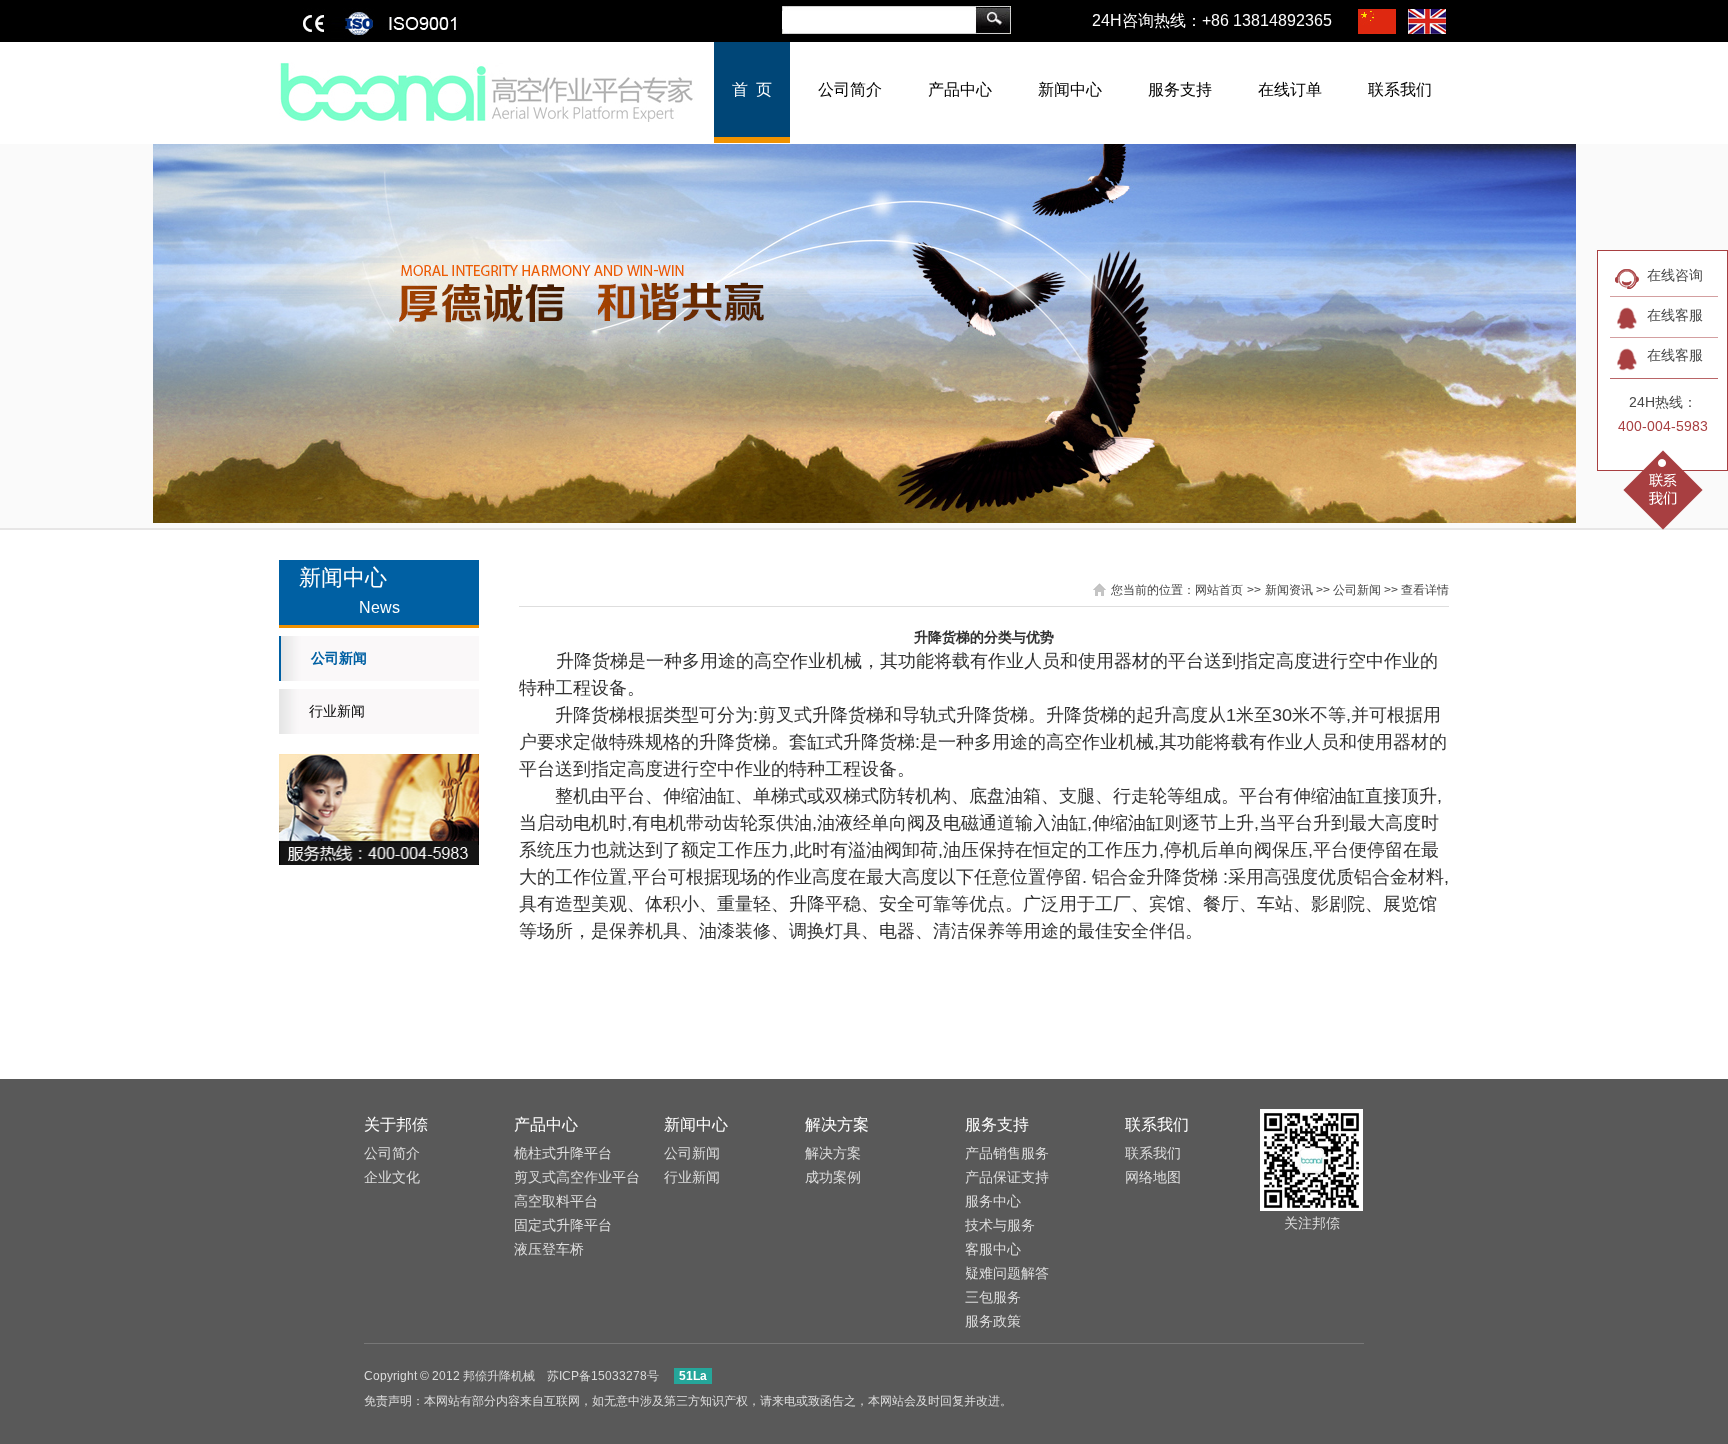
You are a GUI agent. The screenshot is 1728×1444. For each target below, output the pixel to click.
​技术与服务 (1000, 1225)
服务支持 (1180, 89)
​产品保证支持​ (1007, 1177)
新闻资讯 (1289, 590)
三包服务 (993, 1297)
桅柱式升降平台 (563, 1153)
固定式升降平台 (563, 1225)
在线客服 (1675, 315)
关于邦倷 (396, 1124)
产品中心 (960, 89)
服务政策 (993, 1321)
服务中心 (993, 1201)
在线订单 (1290, 89)
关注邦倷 (1312, 1223)
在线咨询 (1675, 275)
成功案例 (833, 1177)
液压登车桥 (549, 1249)
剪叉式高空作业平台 (577, 1177)
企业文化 (392, 1177)
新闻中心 (1070, 89)
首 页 (752, 89)
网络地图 (1153, 1177)
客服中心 (993, 1249)
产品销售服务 (1007, 1153)
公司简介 (850, 89)
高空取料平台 (556, 1201)
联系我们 (1400, 89)
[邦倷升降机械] (488, 91)
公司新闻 (339, 658)
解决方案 (837, 1124)
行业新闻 (337, 711)
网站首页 (1219, 590)
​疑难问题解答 (1007, 1273)
